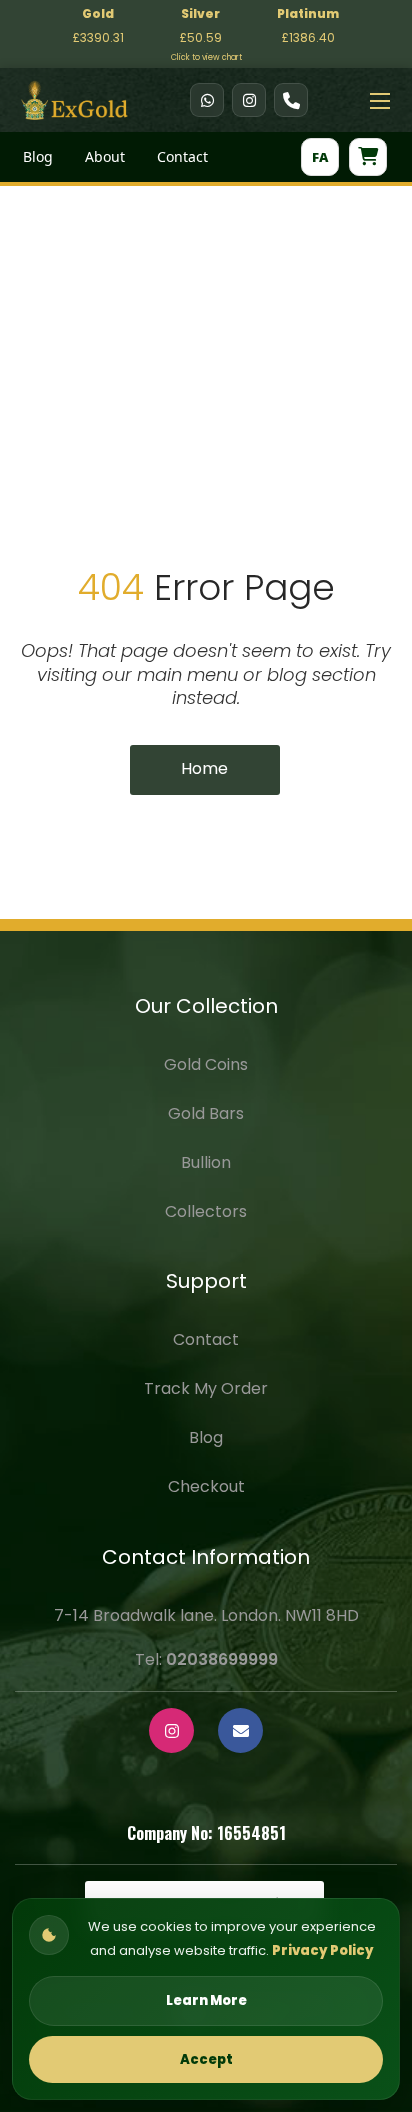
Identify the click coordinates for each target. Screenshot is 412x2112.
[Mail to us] (240, 1730)
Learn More (206, 2000)
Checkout (206, 1486)
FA (320, 157)
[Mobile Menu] (380, 100)
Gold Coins (206, 1064)
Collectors (206, 1211)
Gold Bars (206, 1113)
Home (204, 768)
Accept (206, 2059)
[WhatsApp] (207, 100)
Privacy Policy (323, 1950)
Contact (182, 156)
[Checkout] (368, 157)
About (105, 156)
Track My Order (206, 1388)
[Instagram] (249, 100)
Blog (38, 156)
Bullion (206, 1162)
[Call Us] (291, 100)
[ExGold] (75, 98)
